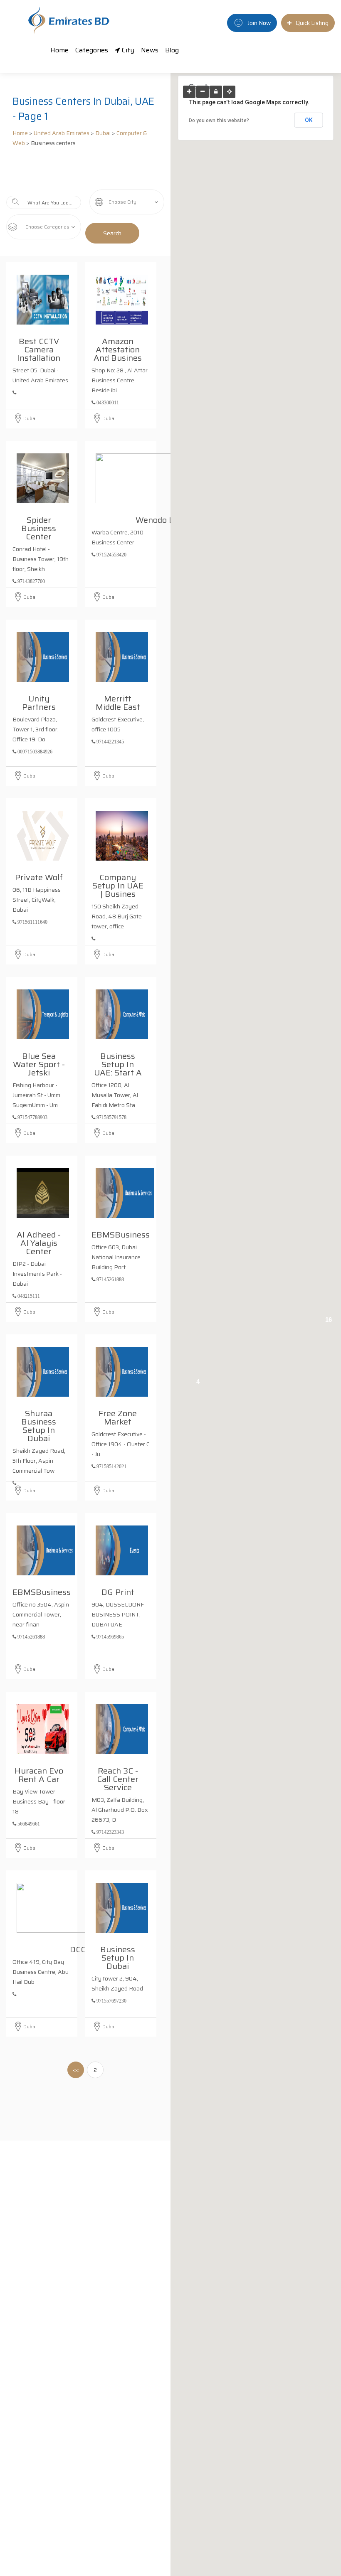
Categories (92, 50)
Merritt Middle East (118, 701)
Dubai (103, 133)
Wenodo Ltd (158, 519)
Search (112, 233)
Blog (172, 50)
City (127, 50)
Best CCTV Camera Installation (39, 348)
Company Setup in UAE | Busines (118, 884)
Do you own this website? (219, 121)
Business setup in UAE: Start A (118, 1063)
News (150, 50)
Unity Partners (39, 701)
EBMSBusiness (121, 1233)
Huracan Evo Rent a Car (39, 1774)
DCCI (79, 1948)
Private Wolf (39, 876)
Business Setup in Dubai (118, 1956)
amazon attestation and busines (118, 348)
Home (59, 50)
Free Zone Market (118, 1416)
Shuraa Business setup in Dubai (39, 1425)
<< (76, 2070)
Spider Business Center (39, 527)
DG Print (118, 1591)
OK (309, 120)
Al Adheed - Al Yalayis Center (39, 1242)
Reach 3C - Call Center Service (118, 1778)
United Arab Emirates (62, 133)
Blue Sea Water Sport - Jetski (39, 1063)
